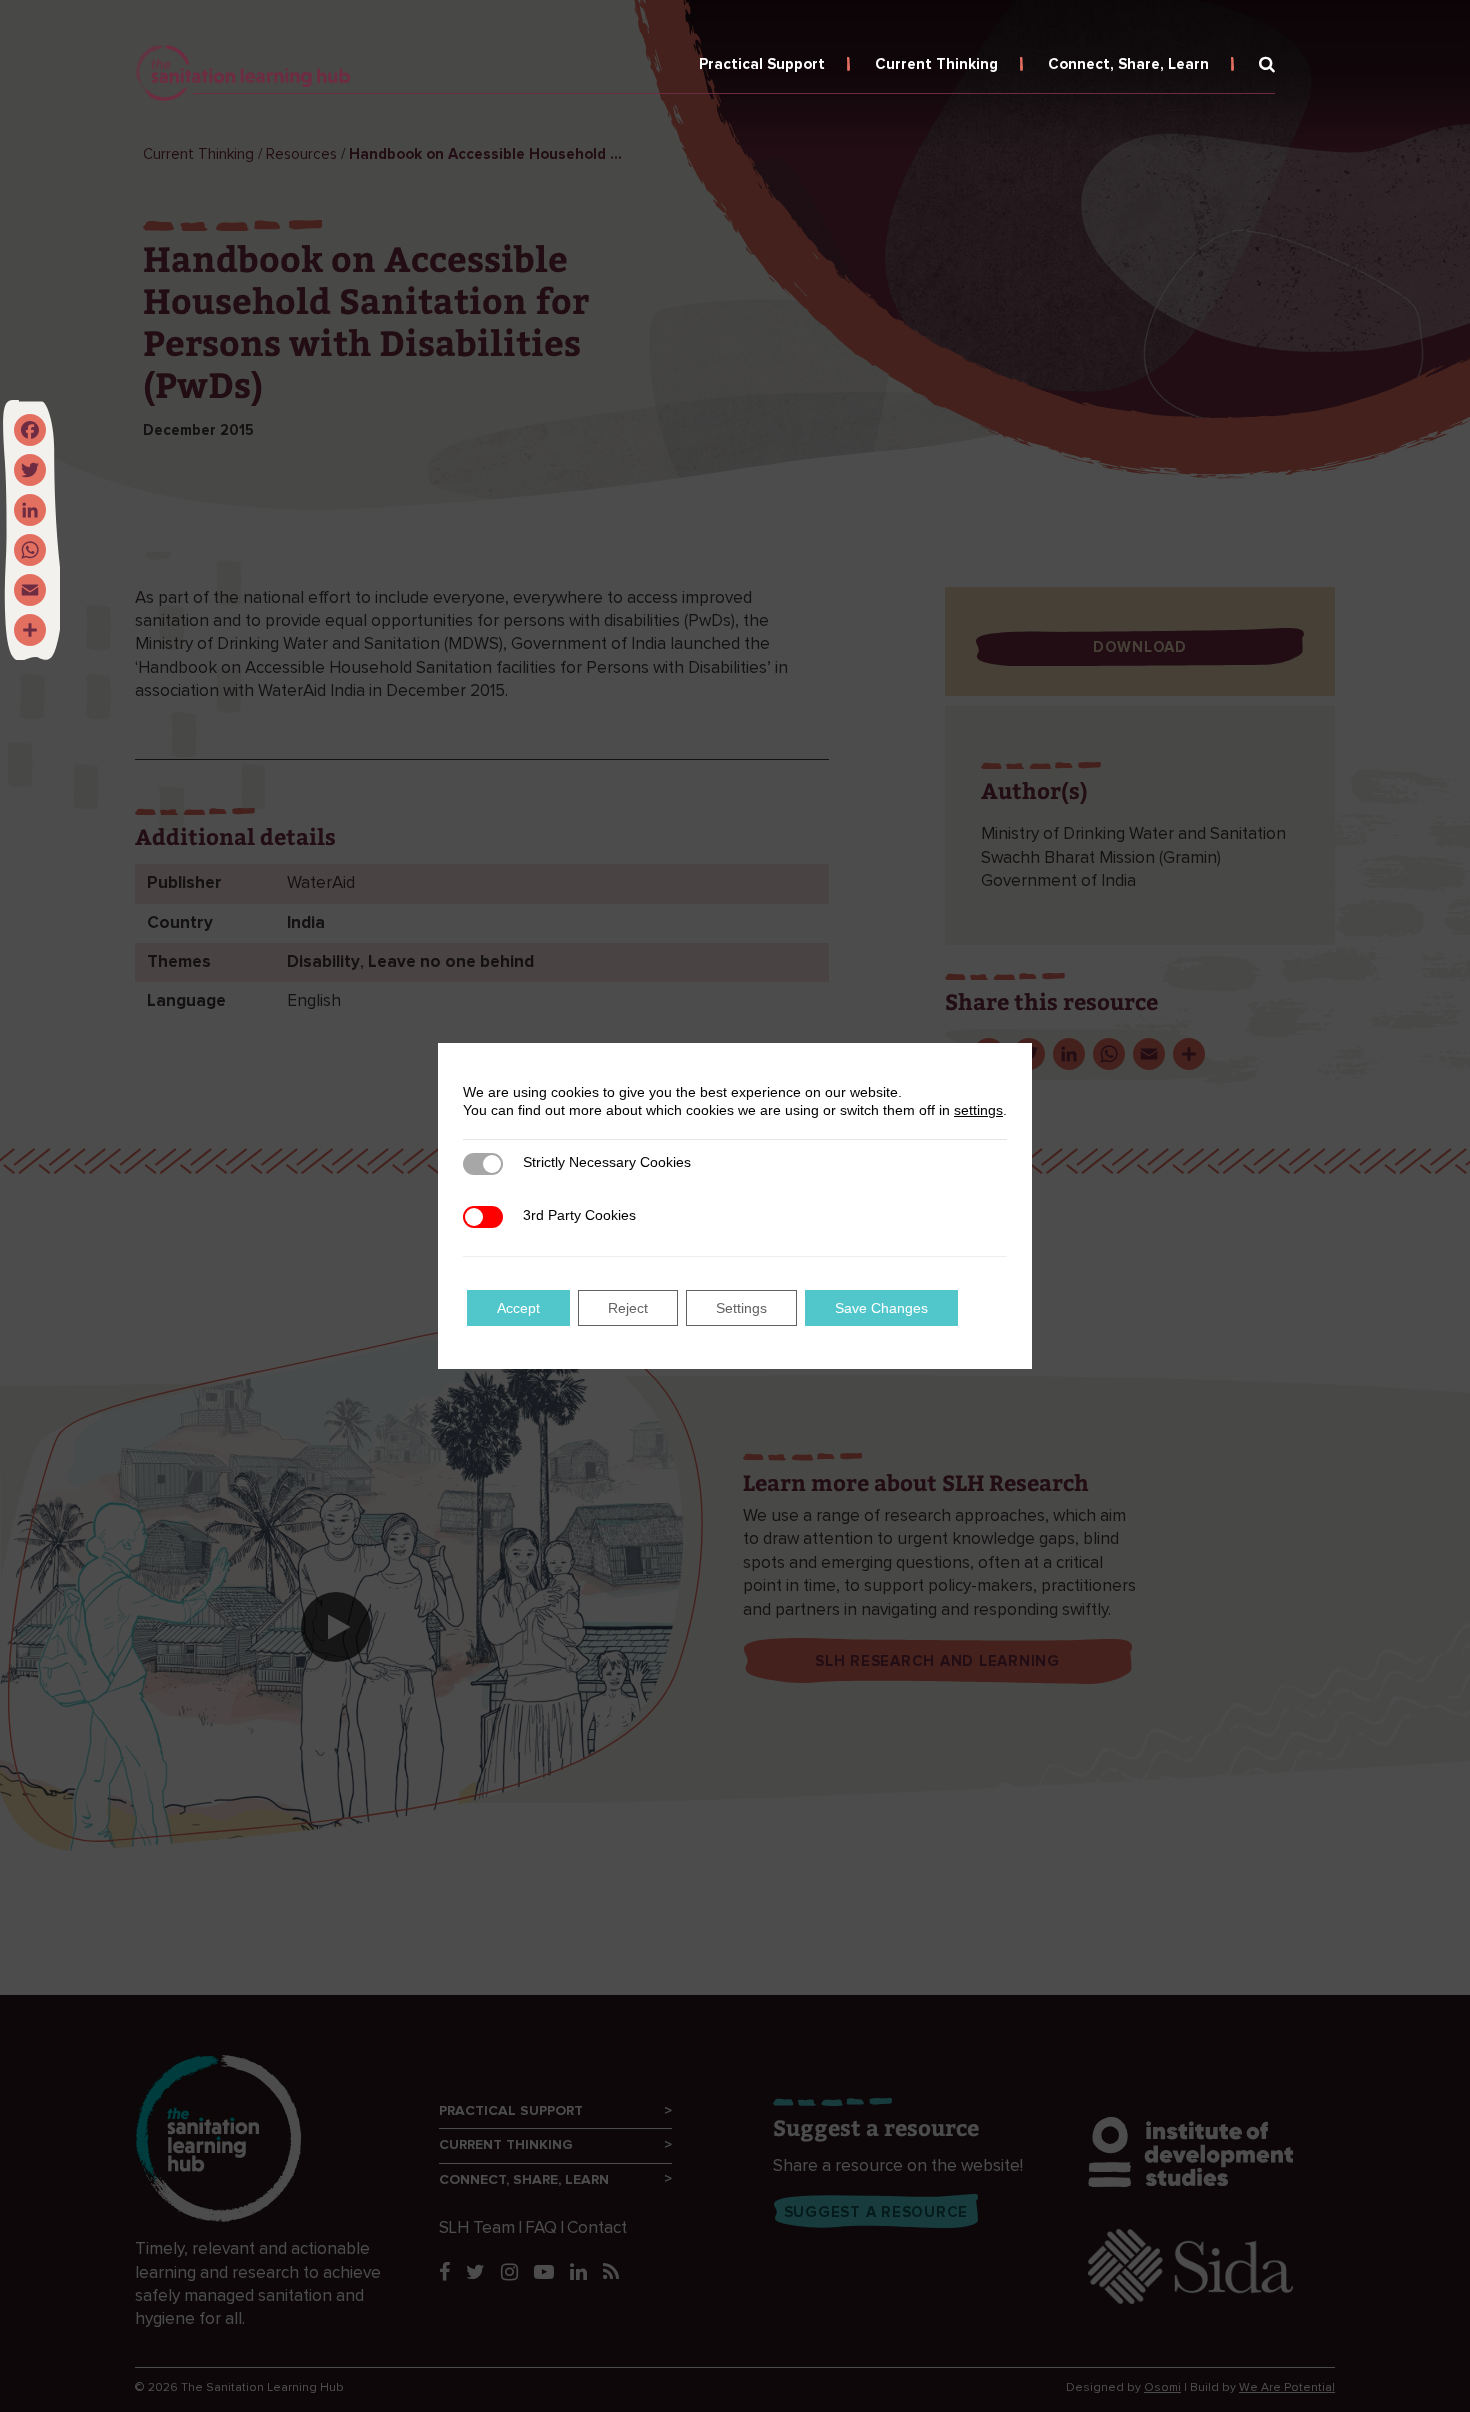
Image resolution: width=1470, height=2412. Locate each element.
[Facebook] (30, 430)
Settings (741, 1308)
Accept (518, 1308)
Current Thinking (936, 64)
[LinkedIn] (30, 510)
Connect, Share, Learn (1128, 64)
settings (978, 1110)
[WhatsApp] (30, 550)
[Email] (30, 590)
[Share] (30, 630)
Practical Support (762, 64)
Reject (628, 1308)
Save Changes (881, 1308)
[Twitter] (30, 470)
